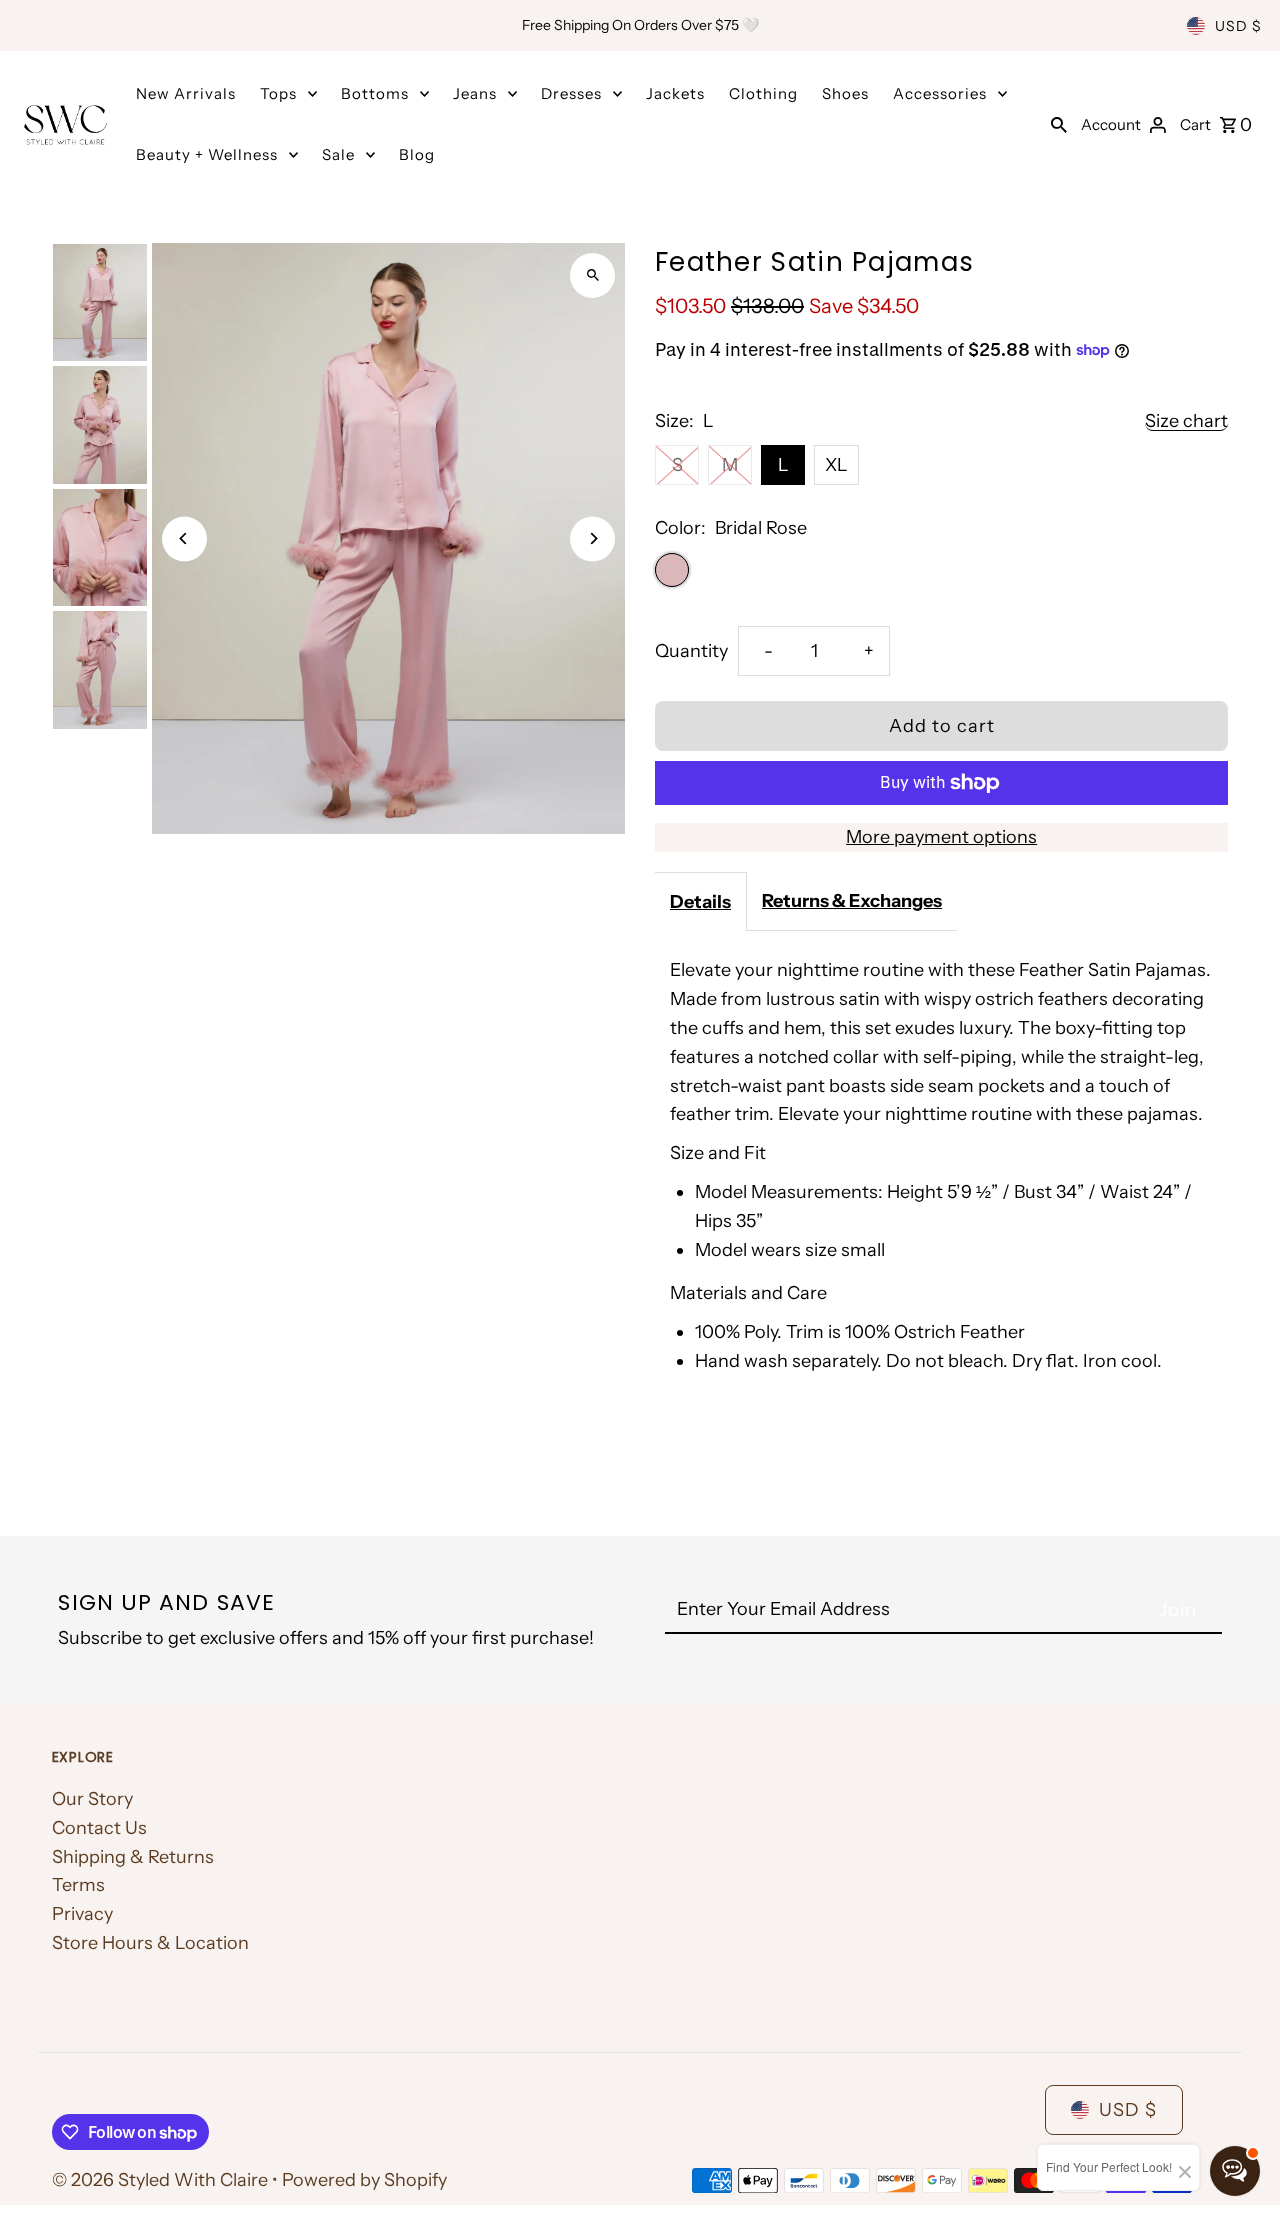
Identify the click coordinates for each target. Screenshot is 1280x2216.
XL (836, 465)
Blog (417, 154)
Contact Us (99, 1828)
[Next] (592, 538)
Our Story (92, 1799)
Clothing (763, 93)
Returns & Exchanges (852, 901)
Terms (78, 1885)
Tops (278, 93)
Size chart (1186, 421)
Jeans (475, 93)
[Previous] (184, 538)
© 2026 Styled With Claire (162, 2180)
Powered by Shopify (364, 2180)
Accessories (940, 93)
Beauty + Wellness (207, 154)
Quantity (691, 651)
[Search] (1059, 124)
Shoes (845, 93)
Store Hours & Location (150, 1943)
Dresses (571, 93)
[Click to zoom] (592, 275)
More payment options (941, 837)
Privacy (82, 1914)
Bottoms (375, 93)
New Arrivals (186, 93)
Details (700, 902)
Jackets (675, 93)
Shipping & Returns (133, 1857)
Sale (338, 154)
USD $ (1238, 26)
